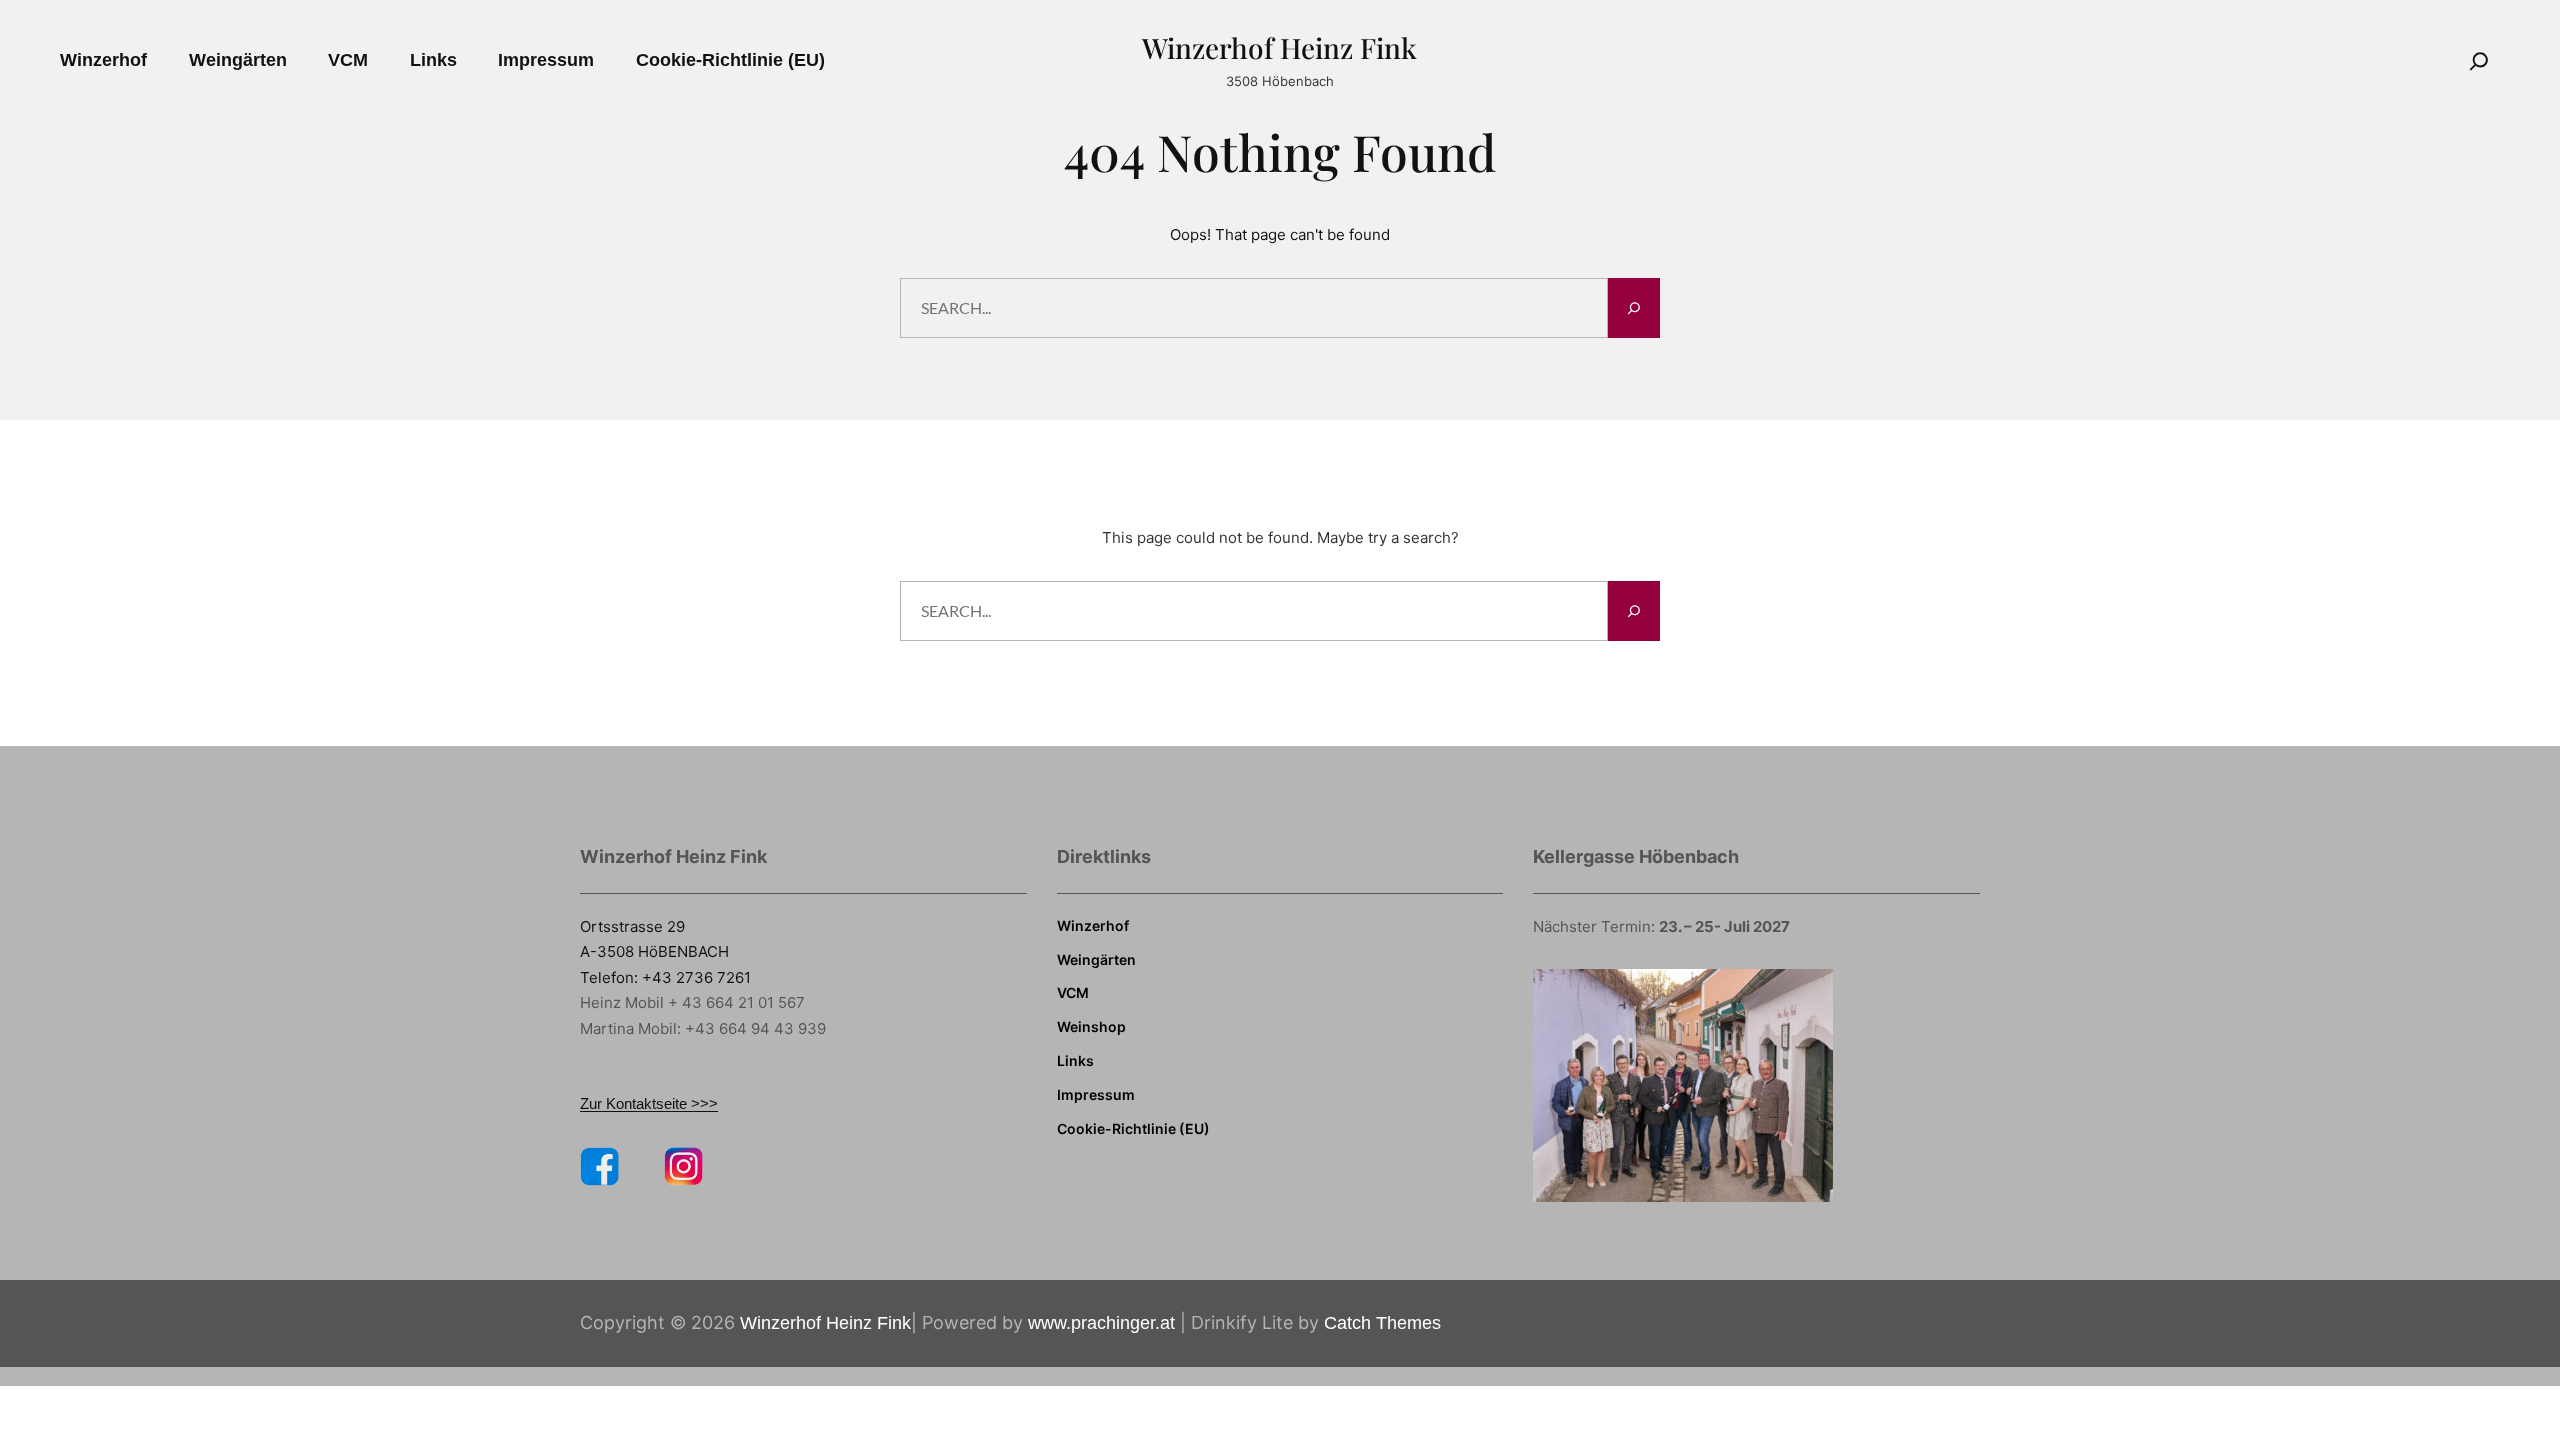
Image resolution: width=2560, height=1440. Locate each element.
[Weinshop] (1091, 1027)
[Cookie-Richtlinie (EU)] (1133, 1129)
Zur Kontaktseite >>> (649, 1103)
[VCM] (1073, 993)
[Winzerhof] (1093, 926)
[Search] (2479, 61)
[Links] (1075, 1061)
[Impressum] (1096, 1095)
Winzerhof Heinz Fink (1279, 47)
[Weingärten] (1096, 960)
